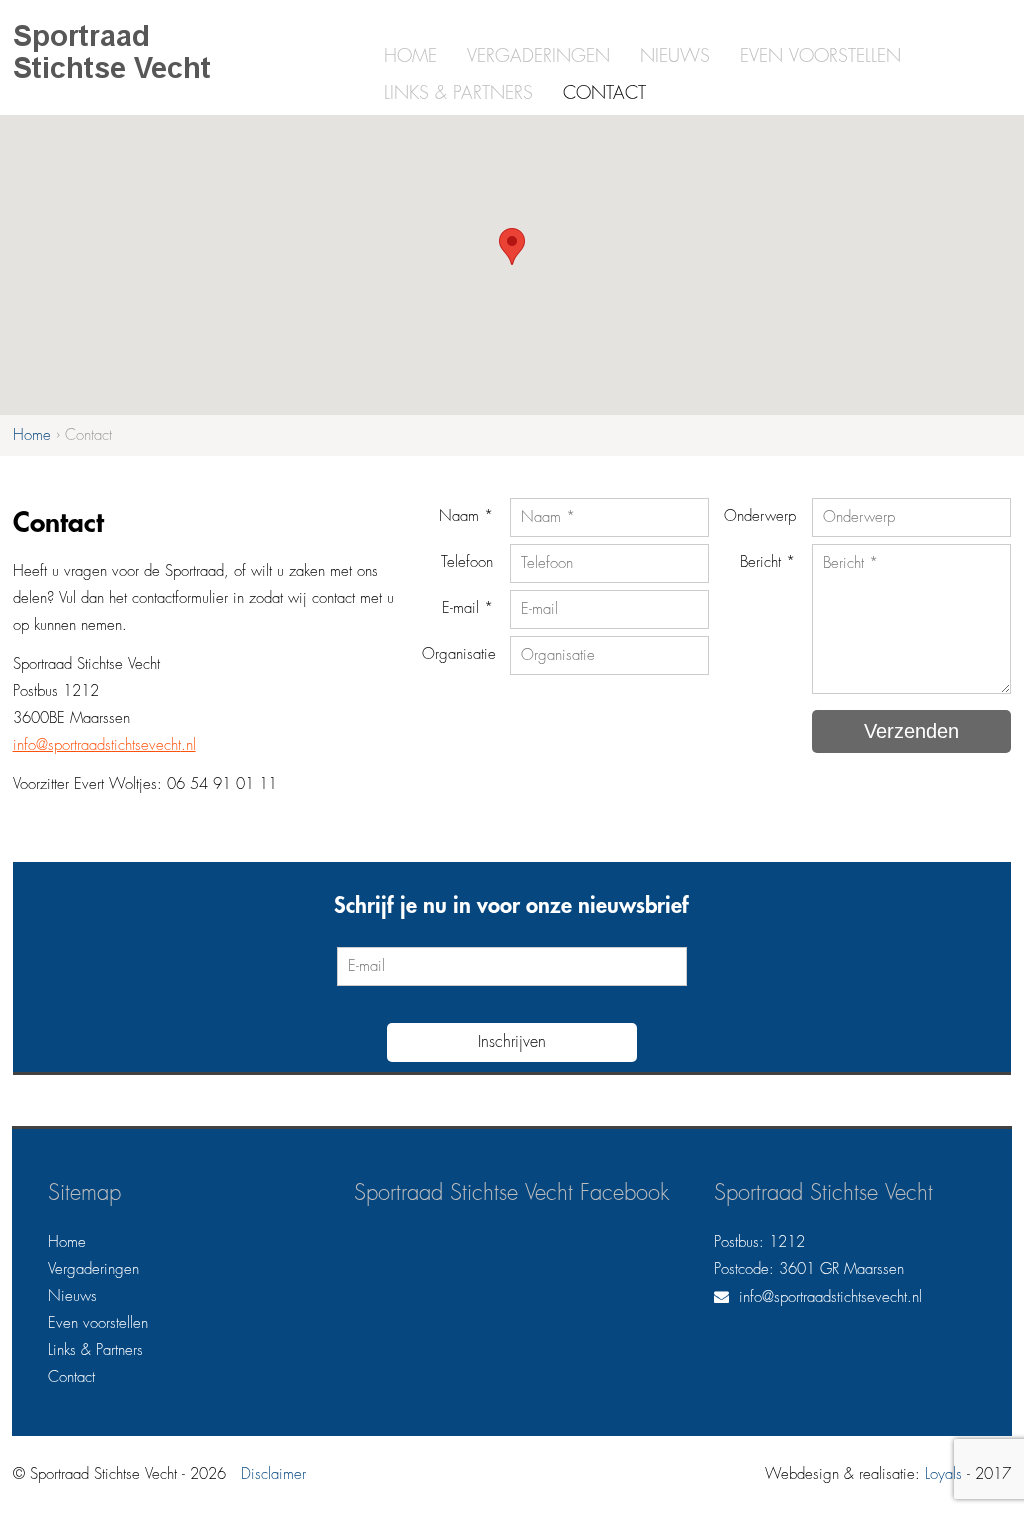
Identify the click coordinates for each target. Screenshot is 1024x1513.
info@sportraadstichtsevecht (97, 745)
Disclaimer (273, 1474)
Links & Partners (458, 93)
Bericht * (767, 562)
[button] (512, 246)
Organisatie (459, 654)
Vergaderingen (538, 56)
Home (410, 56)
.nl (188, 745)
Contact (604, 93)
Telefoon (467, 562)
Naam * (466, 516)
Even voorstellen (820, 56)
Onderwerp (760, 516)
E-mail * (467, 608)
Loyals (943, 1474)
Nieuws (675, 56)
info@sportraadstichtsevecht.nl (830, 1297)
